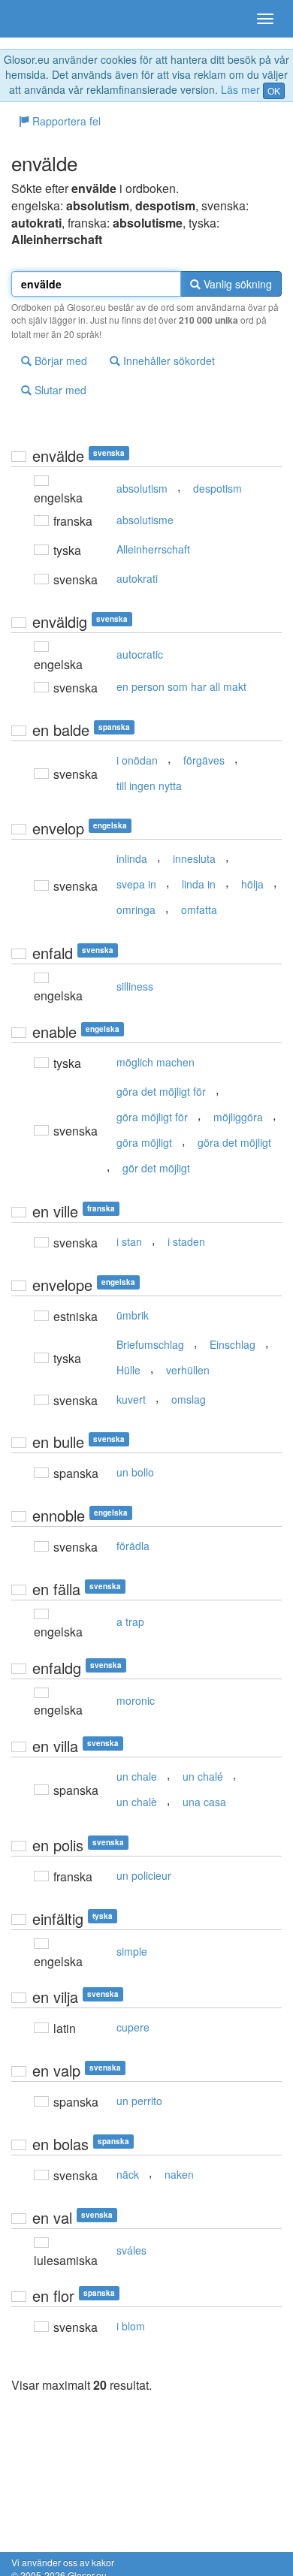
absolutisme (145, 520)
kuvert (131, 1399)
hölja (252, 884)
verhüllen (188, 1370)
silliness (135, 986)
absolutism (142, 488)
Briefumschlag (150, 1344)
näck (128, 2174)
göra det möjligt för (161, 1091)
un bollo (135, 1472)
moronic (136, 1700)
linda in (199, 884)
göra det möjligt (234, 1142)
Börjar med (59, 360)
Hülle (128, 1370)
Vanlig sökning (236, 284)
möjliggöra (238, 1117)
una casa (204, 1802)
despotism (217, 488)
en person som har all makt (181, 686)
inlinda (132, 858)
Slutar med (59, 390)
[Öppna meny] (265, 19)
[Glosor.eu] (38, 19)
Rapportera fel (65, 121)
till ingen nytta (149, 786)
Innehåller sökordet (168, 360)
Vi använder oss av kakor (63, 2562)
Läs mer (240, 89)
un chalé (203, 1776)
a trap (130, 1621)
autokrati (137, 578)
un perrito (139, 2101)
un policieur (144, 1875)
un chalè (137, 1802)
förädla (133, 1546)
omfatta (199, 909)
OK (274, 90)
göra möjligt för (152, 1117)
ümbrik (133, 1315)
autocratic (140, 654)
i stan (129, 1241)
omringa (136, 909)
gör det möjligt (156, 1168)
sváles (131, 2250)
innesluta (194, 858)
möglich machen (156, 1062)
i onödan (137, 760)
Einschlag (233, 1344)
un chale (137, 1776)
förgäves (204, 760)
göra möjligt (144, 1142)
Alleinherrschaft (153, 549)
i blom (131, 2326)
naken (179, 2174)
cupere (133, 2027)
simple (132, 1951)
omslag (189, 1399)
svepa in (136, 884)
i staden (186, 1241)
